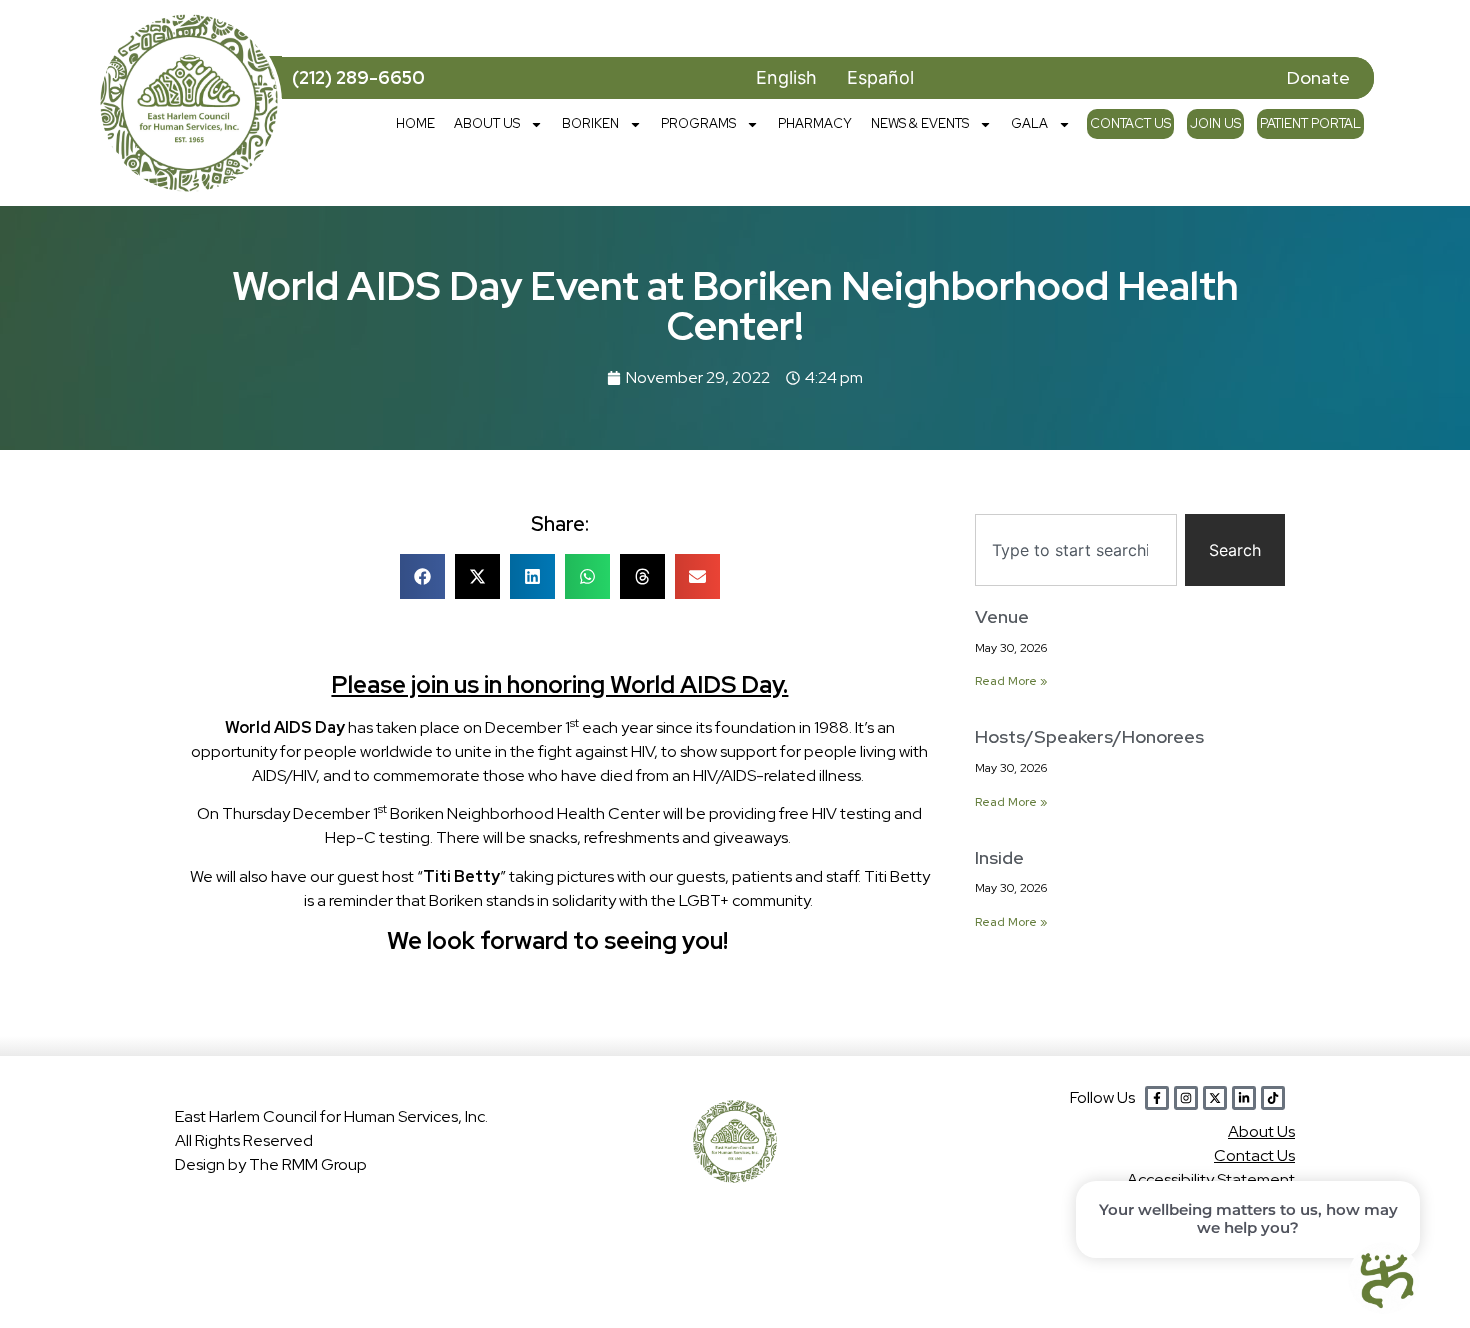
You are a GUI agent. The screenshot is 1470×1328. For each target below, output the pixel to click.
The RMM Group (308, 1164)
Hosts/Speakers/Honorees (1089, 736)
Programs (698, 123)
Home (415, 123)
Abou (1261, 1131)
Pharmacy (815, 123)
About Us (487, 123)
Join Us (1215, 123)
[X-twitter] (1215, 1098)
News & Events (920, 123)
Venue (1002, 616)
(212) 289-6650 (358, 77)
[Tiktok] (1273, 1098)
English (786, 77)
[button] (422, 576)
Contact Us (1130, 123)
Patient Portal (1310, 123)
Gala (1029, 123)
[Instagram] (1186, 1098)
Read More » (1011, 681)
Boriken (590, 123)
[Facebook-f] (1157, 1098)
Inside (999, 857)
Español (880, 77)
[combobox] (1076, 550)
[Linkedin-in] (1244, 1098)
